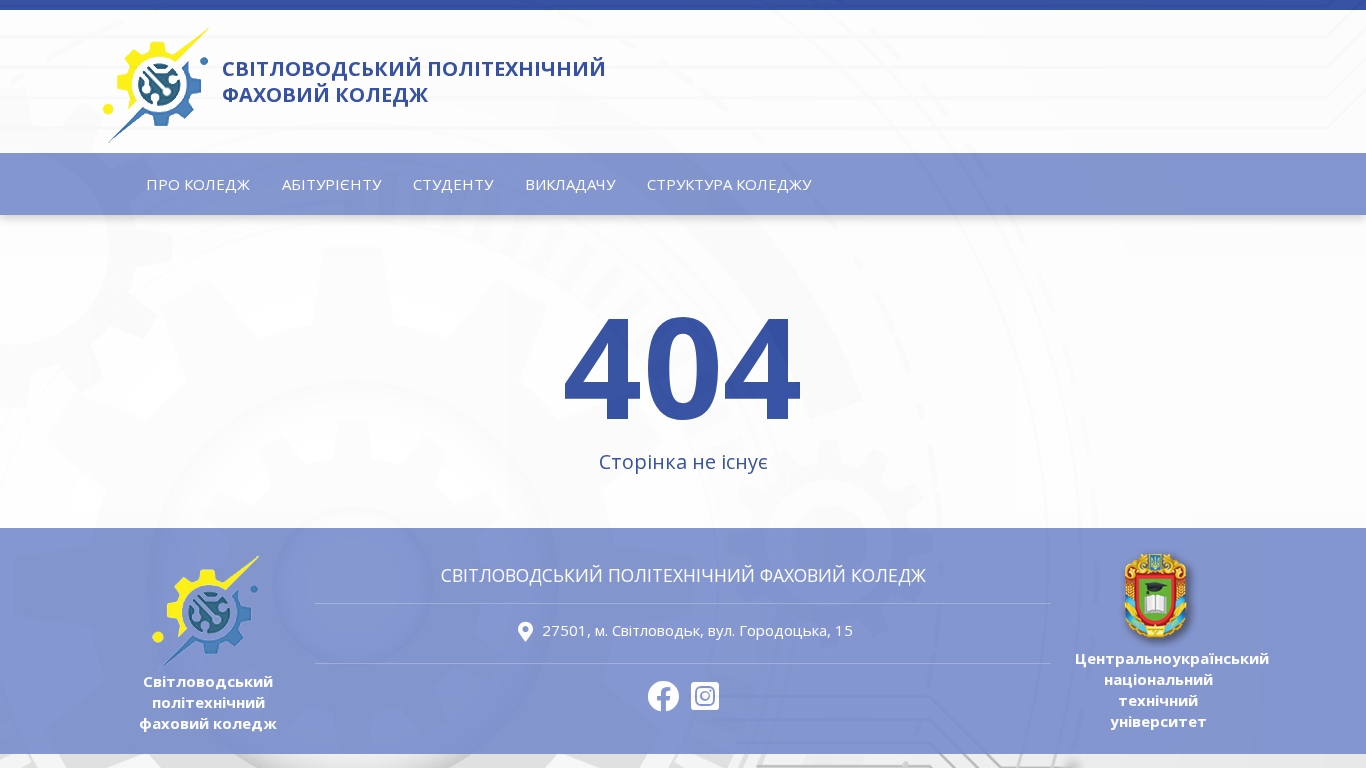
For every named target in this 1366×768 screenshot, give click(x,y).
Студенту (453, 184)
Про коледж (198, 184)
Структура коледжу (729, 184)
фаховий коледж (414, 82)
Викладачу (570, 184)
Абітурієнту (331, 184)
